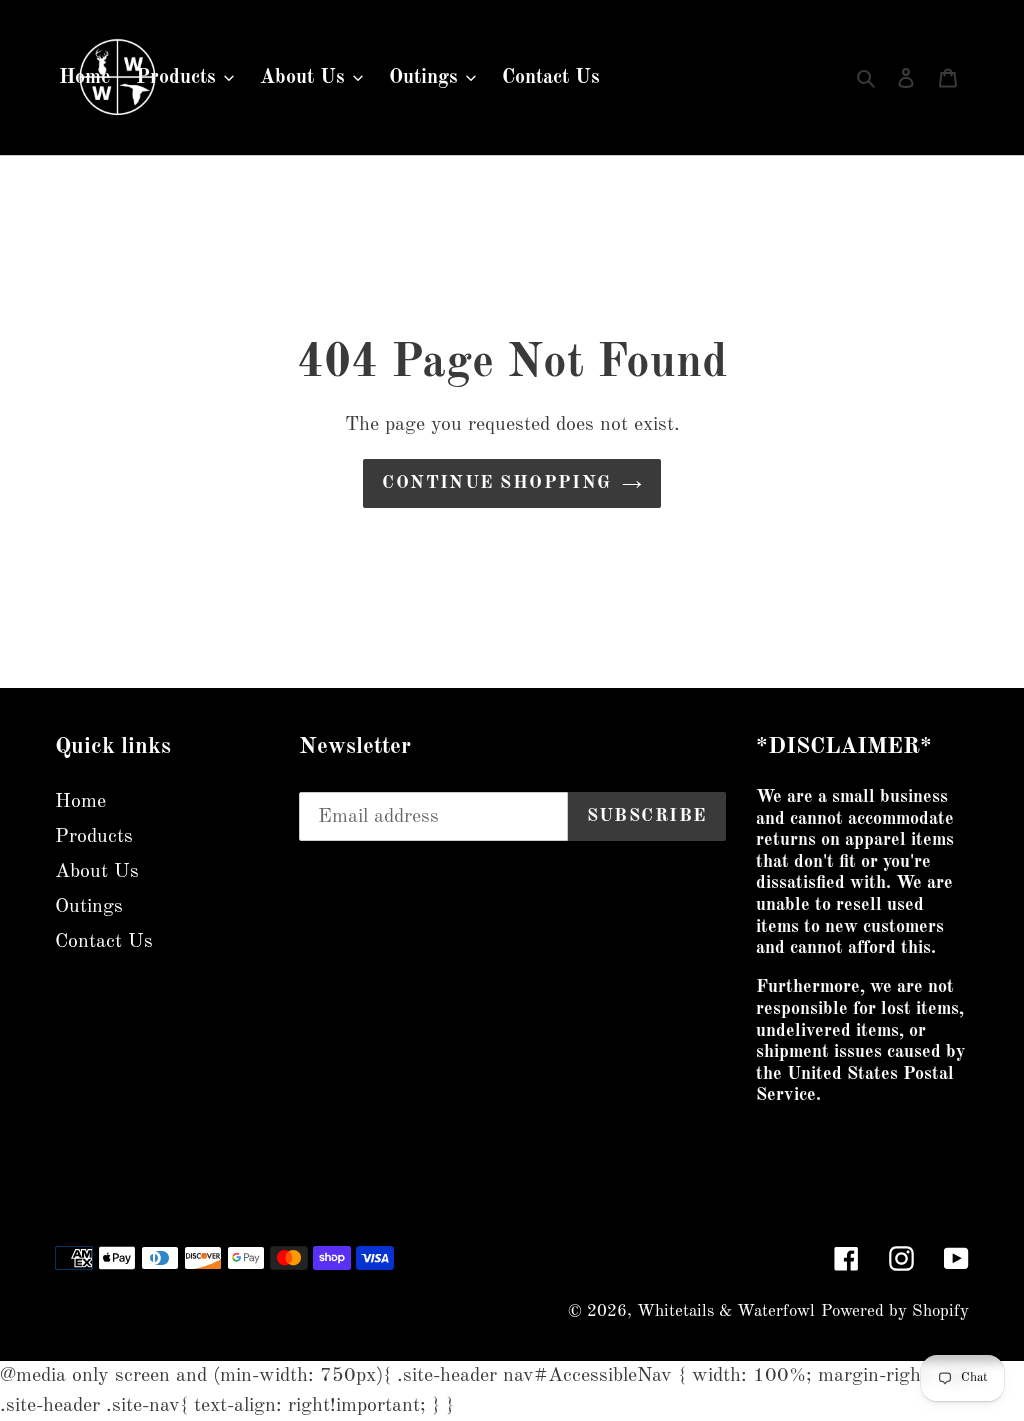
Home (80, 802)
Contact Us (104, 942)
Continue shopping (496, 483)
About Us (97, 872)
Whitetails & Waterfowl (726, 1311)
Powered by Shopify (895, 1311)
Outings (89, 907)
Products (94, 837)
